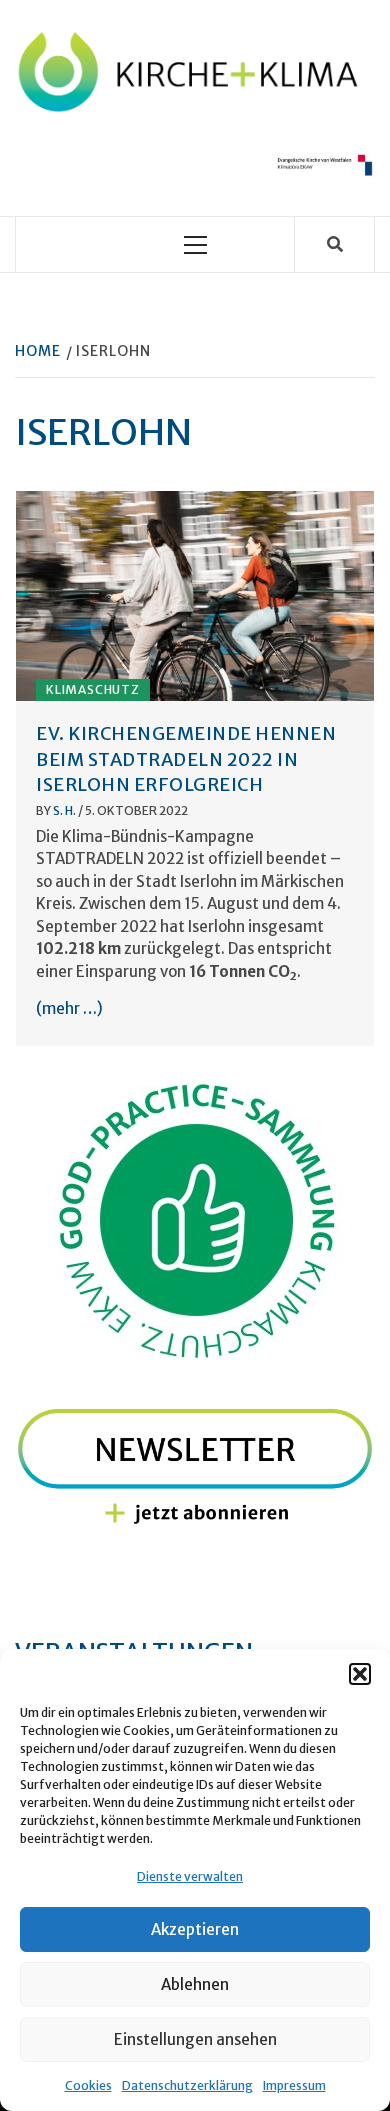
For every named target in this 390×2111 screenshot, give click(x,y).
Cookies (88, 2085)
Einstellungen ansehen (195, 2039)
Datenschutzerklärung (187, 2085)
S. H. (65, 810)
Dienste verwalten (190, 1876)
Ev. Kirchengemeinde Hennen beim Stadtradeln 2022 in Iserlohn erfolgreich (186, 758)
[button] (360, 1674)
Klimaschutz (93, 689)
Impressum (294, 2085)
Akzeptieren (195, 1929)
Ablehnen (195, 1984)
